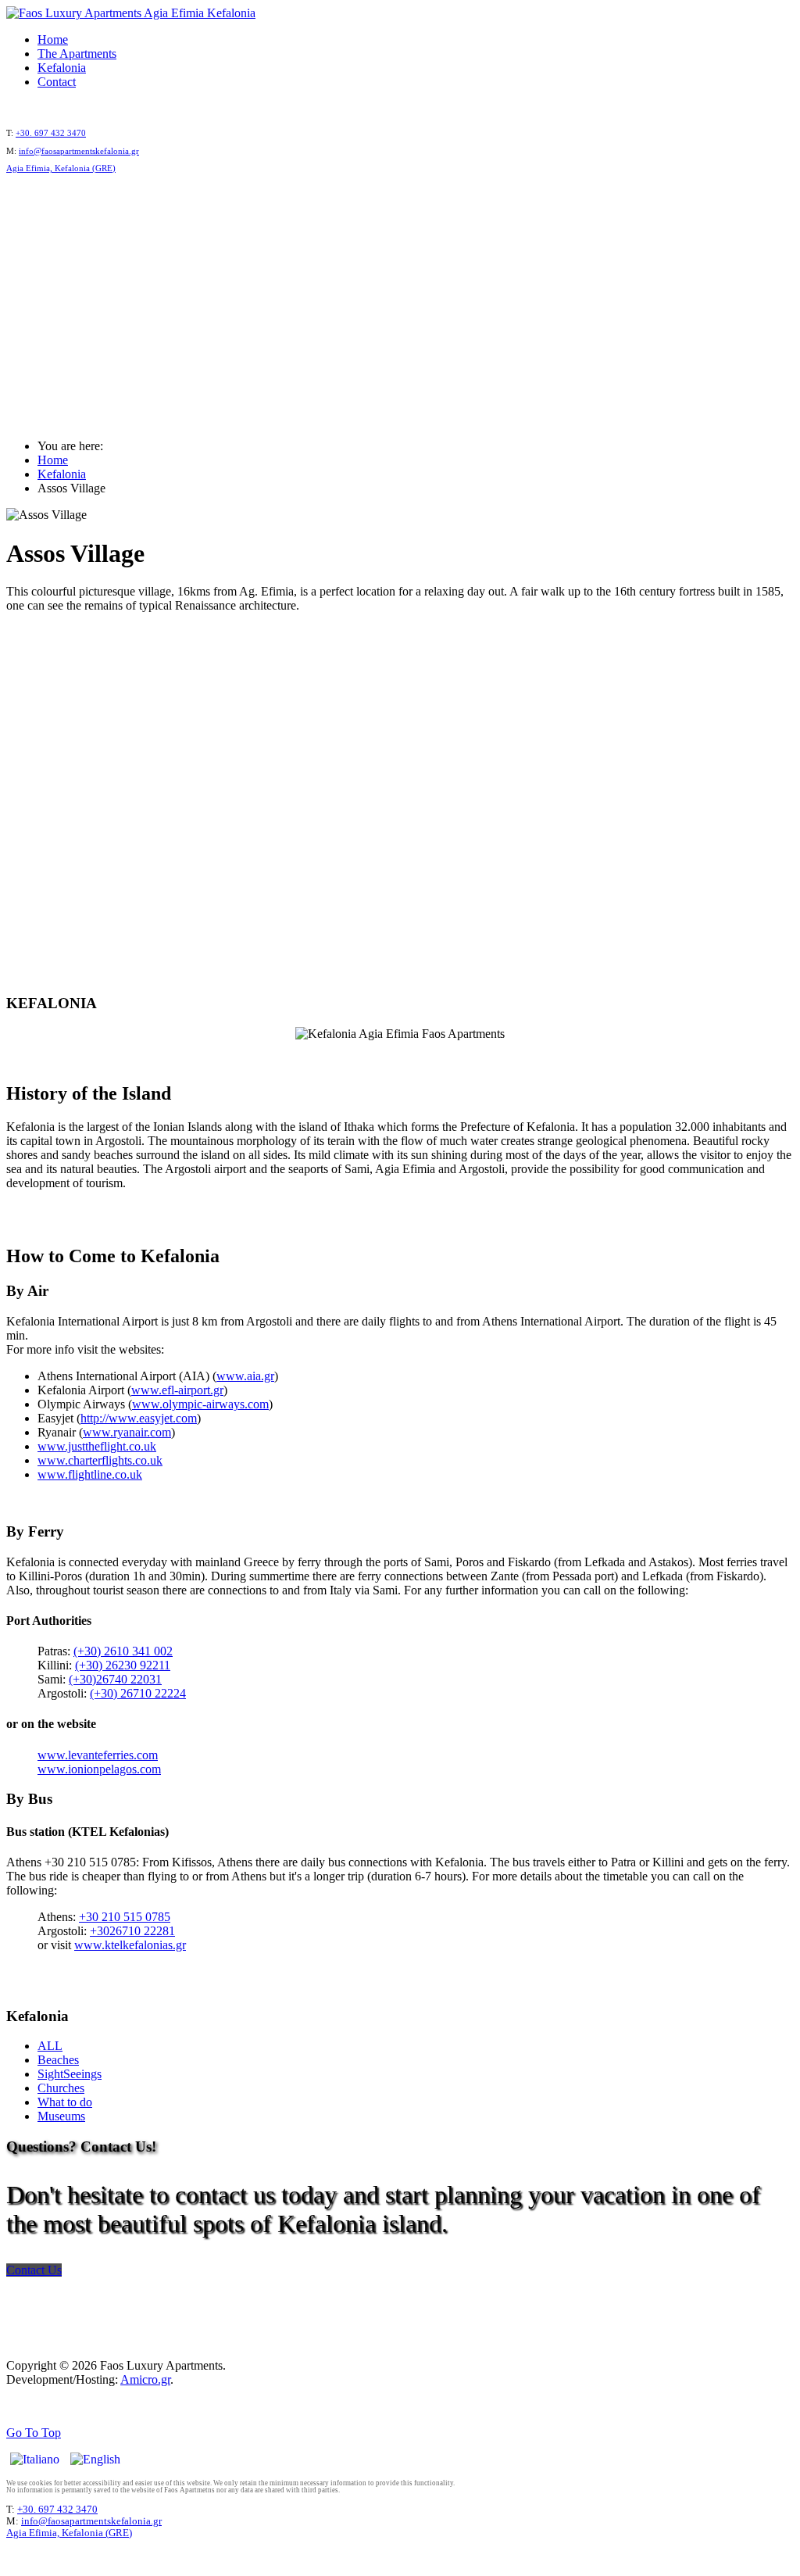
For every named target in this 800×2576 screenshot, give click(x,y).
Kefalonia (62, 68)
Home (53, 39)
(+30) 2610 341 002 (123, 1651)
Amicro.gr (145, 2379)
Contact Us (34, 2270)
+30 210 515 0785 (125, 1917)
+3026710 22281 (132, 1931)
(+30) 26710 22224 (138, 1693)
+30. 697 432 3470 (51, 133)
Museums (61, 2116)
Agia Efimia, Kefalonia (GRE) (61, 168)
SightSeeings (70, 2074)
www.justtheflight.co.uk (97, 1446)
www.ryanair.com (127, 1432)
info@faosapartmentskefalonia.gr (79, 151)
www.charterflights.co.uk (100, 1460)
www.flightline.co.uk (90, 1474)
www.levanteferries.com (98, 1755)
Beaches (58, 2060)
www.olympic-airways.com (200, 1404)
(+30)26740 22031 (115, 1679)
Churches (61, 2088)
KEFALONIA (400, 320)
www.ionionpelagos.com (99, 1769)
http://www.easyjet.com (139, 1418)
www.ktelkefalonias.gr (130, 1945)
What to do (65, 2102)
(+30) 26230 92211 (123, 1665)
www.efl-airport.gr (177, 1390)
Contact (57, 82)
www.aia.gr (245, 1376)
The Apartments (77, 54)
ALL (50, 2046)
